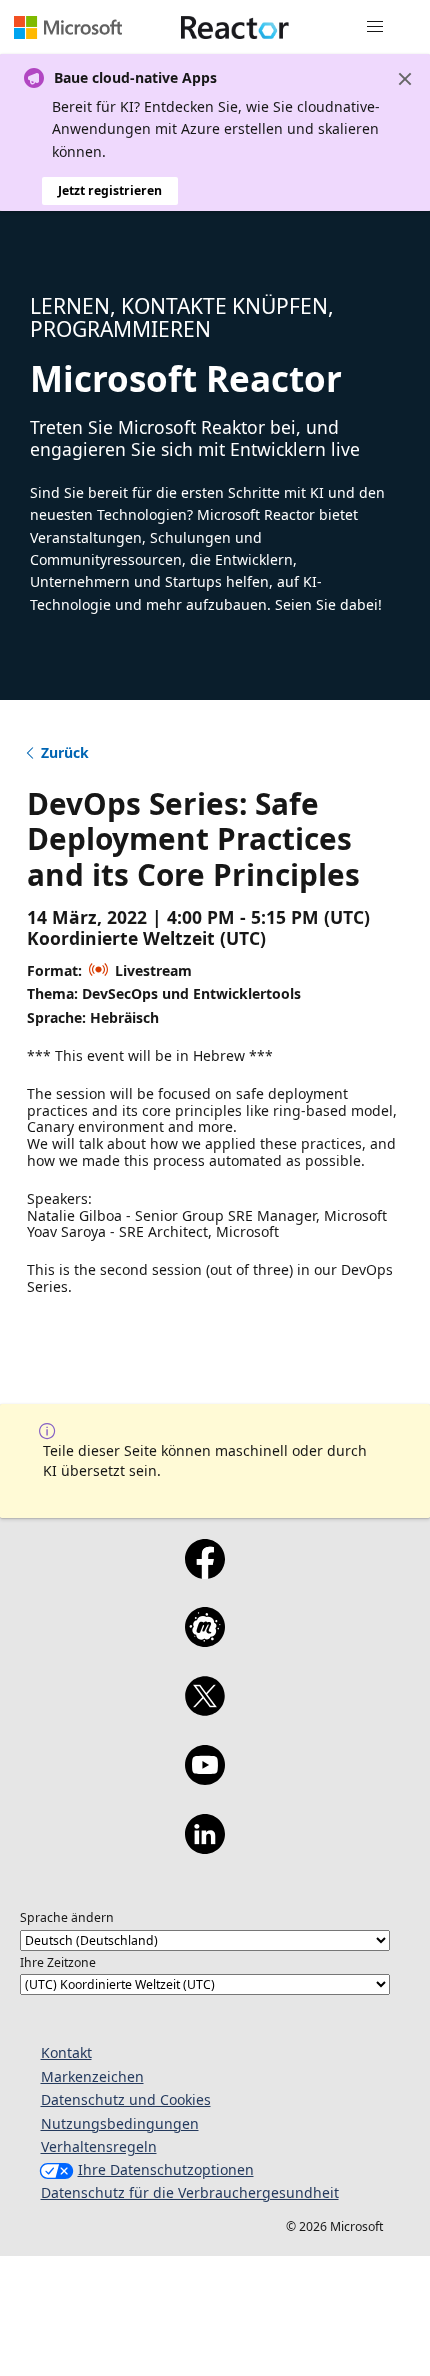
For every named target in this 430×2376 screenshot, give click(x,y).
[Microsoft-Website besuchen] (68, 27)
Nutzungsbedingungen (120, 2123)
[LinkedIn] (204, 1847)
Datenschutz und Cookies (126, 2099)
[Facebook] (204, 1572)
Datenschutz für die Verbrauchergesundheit (190, 2192)
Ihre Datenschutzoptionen (166, 2169)
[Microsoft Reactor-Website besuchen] (235, 27)
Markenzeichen (92, 2076)
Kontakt (66, 2052)
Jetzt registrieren (110, 190)
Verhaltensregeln (99, 2146)
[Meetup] (204, 1640)
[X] (204, 1709)
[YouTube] (204, 1778)
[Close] (405, 79)
